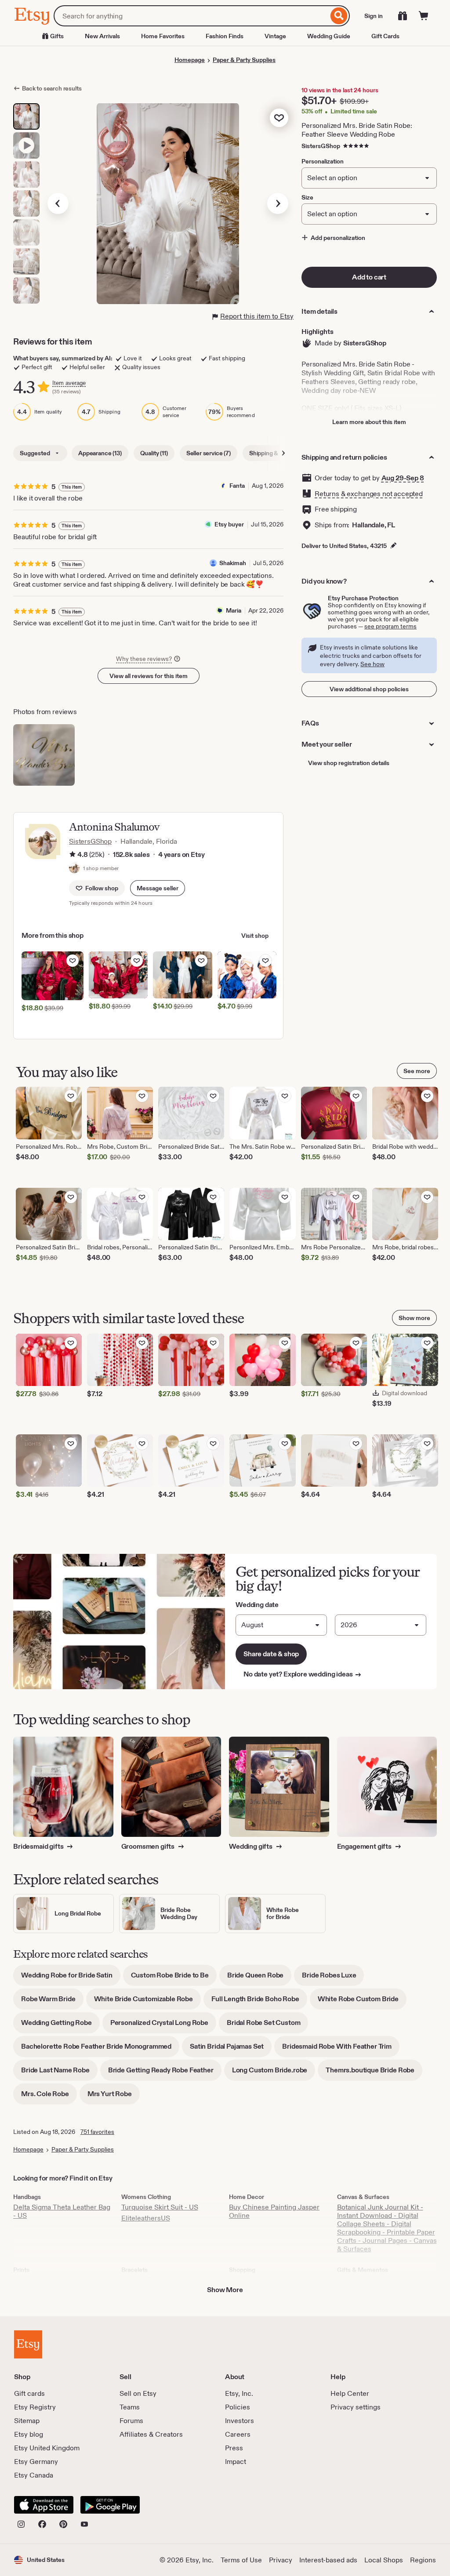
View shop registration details (349, 763)
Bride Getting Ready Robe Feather (165, 2073)
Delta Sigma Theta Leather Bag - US (62, 2211)
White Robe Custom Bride (362, 2002)
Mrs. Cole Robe (49, 2097)
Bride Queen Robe (259, 1978)
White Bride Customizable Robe (147, 2002)
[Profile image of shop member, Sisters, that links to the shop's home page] (74, 869)
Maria (234, 610)
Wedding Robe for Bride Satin (71, 1978)
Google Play (110, 2505)
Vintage (275, 36)
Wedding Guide (329, 36)
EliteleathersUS (146, 2218)
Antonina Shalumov (114, 827)
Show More (225, 2290)
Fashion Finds (225, 36)
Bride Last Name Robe (59, 2073)
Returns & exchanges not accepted (369, 494)
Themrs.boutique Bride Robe (374, 2073)
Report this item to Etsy (257, 316)
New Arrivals (102, 36)
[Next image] (278, 203)
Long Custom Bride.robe (274, 2073)
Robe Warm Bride (52, 2002)
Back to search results (52, 88)
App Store (44, 2505)
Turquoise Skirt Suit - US (160, 2207)
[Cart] (424, 16)
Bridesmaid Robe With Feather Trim (341, 2049)
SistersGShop (321, 146)
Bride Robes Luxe (333, 1978)
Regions (423, 2560)
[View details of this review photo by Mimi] (44, 755)
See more (417, 1071)
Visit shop (255, 936)
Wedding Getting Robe (60, 2026)
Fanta (237, 486)
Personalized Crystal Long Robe (163, 2026)
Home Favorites (163, 36)
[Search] (339, 16)
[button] (158, 888)
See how (372, 664)
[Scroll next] (283, 453)
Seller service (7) (209, 453)
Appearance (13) (100, 453)
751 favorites (97, 2132)
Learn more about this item (369, 422)
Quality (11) (154, 453)
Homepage (190, 60)
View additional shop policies (369, 689)
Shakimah (233, 563)
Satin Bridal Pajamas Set (231, 2049)
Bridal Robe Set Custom (267, 2026)
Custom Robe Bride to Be (174, 1978)
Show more (414, 1318)
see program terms (390, 626)
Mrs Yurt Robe (114, 2097)
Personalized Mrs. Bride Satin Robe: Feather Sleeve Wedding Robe (357, 130)
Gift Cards (385, 36)
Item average (69, 383)
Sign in (374, 16)
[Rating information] (73, 855)
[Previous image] (58, 203)
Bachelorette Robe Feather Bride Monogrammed (100, 2049)
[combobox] (191, 16)
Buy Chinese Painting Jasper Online (274, 2211)
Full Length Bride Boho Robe (259, 2002)
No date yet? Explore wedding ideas (303, 1674)
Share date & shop (271, 1654)
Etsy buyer (229, 524)
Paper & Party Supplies (244, 60)
